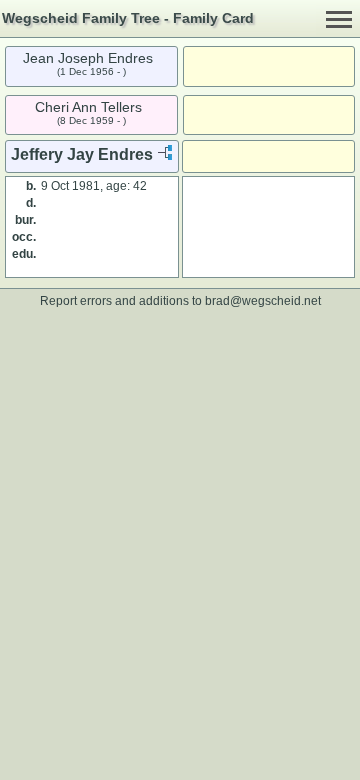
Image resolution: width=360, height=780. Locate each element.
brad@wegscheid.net (263, 300)
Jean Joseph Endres (88, 58)
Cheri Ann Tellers (88, 107)
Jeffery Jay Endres (82, 154)
